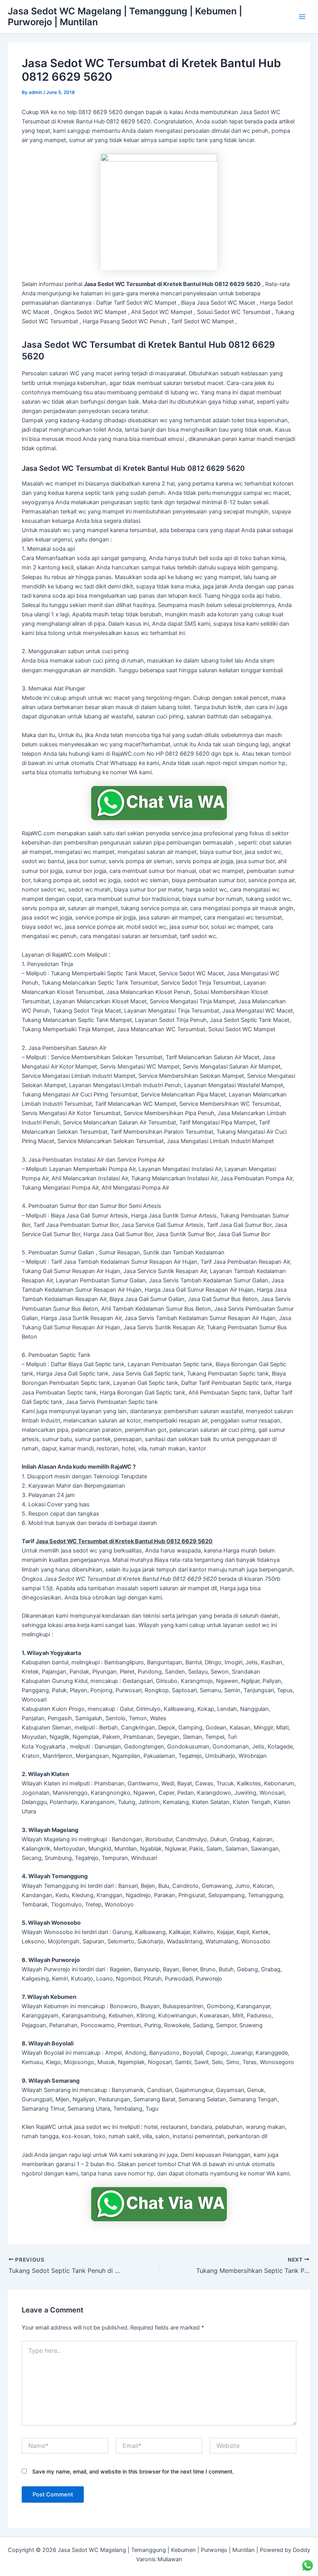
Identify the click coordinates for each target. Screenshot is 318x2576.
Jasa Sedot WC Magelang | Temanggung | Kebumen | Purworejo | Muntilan (125, 16)
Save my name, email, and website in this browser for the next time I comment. (133, 2471)
